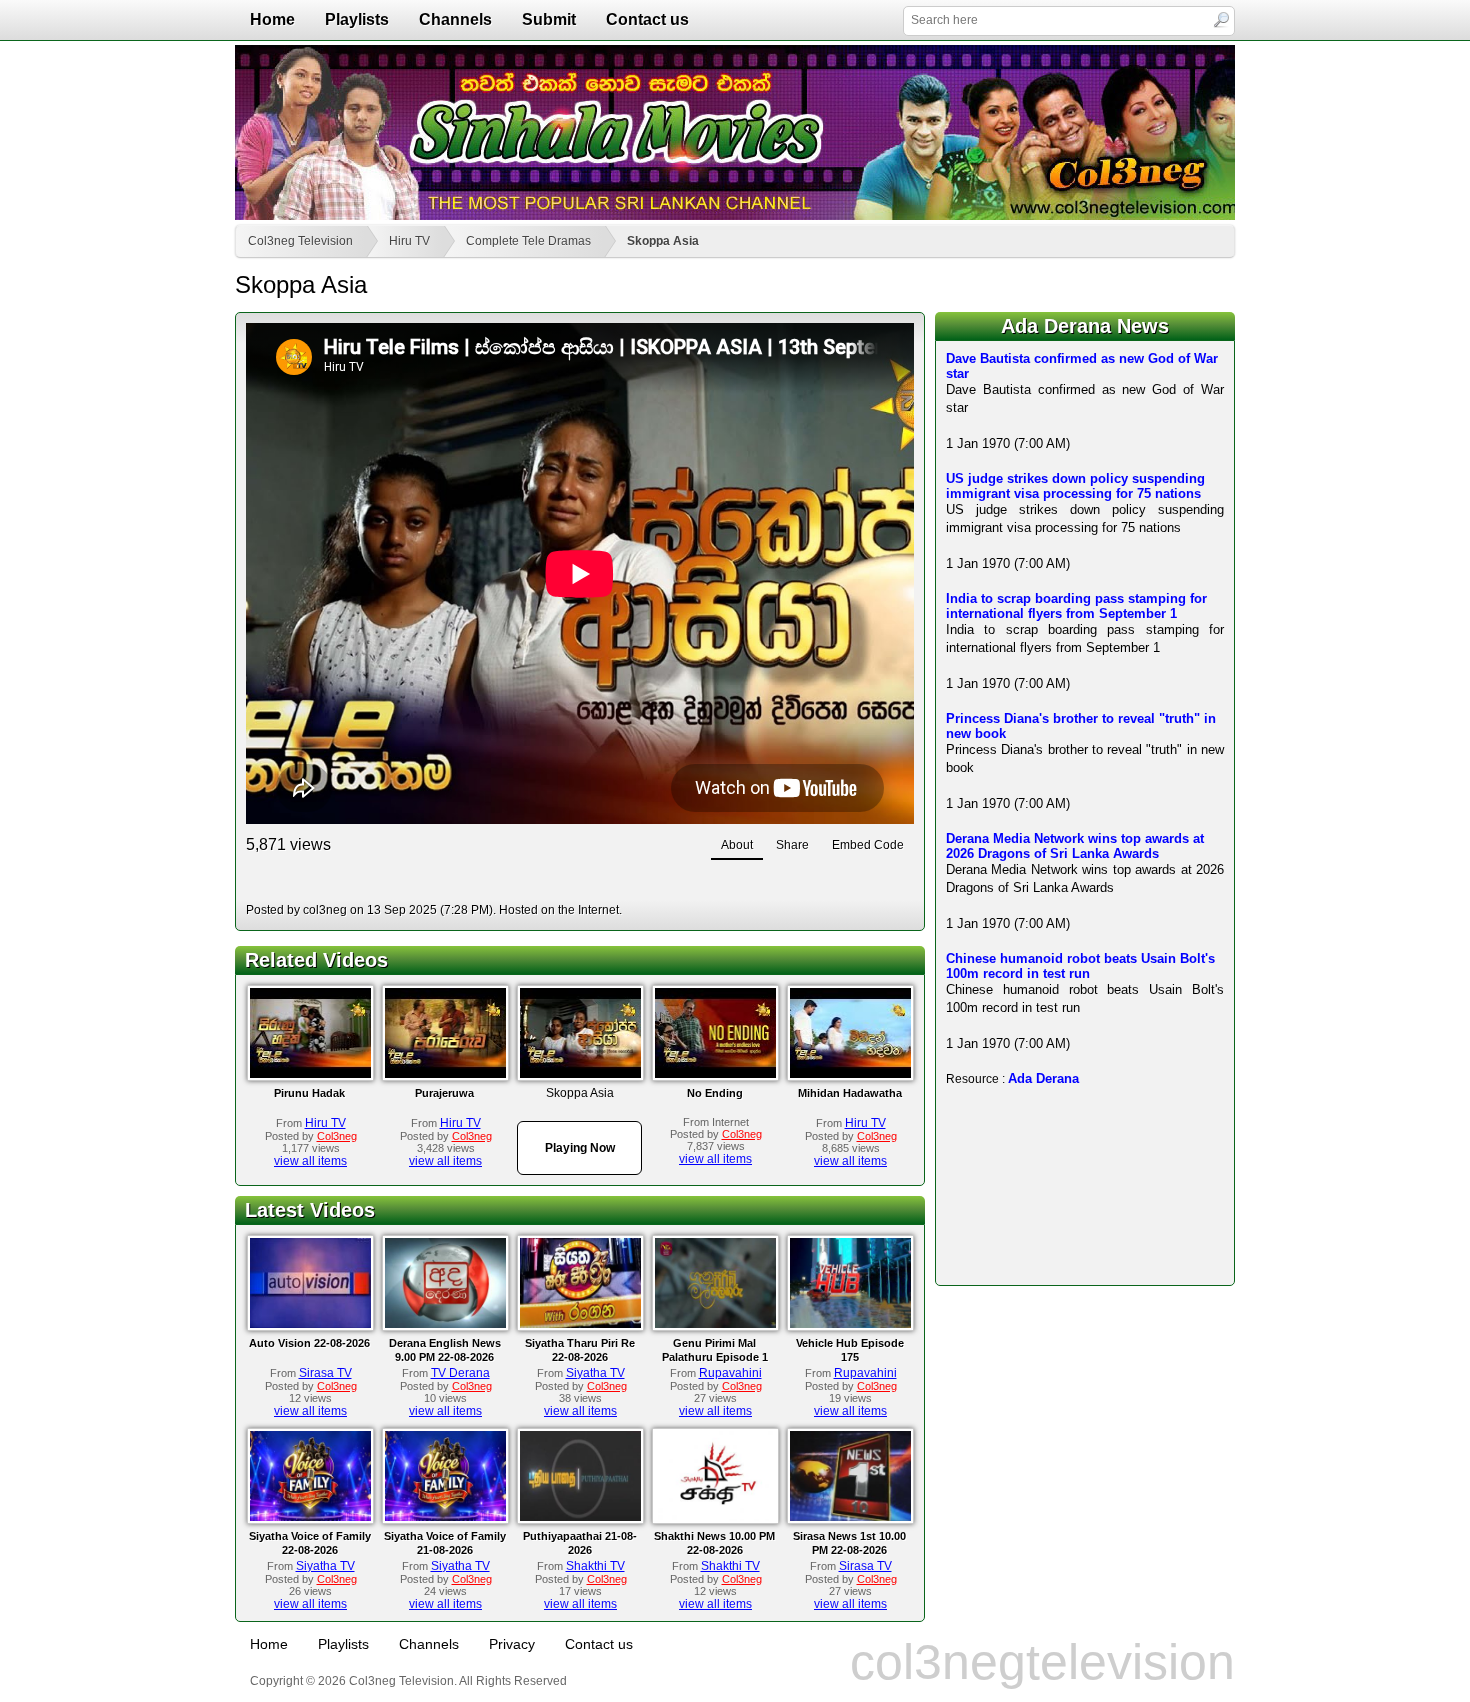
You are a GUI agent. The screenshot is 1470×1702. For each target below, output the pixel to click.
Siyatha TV (595, 1373)
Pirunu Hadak (309, 1093)
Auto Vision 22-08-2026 (309, 1343)
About (737, 845)
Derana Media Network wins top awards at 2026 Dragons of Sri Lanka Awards (1075, 846)
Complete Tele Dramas (528, 241)
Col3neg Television (300, 241)
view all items (310, 1161)
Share (792, 845)
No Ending (715, 1093)
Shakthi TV (595, 1566)
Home (272, 19)
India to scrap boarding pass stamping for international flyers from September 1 (1076, 606)
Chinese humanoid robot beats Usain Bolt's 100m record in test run (1080, 966)
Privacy (512, 1644)
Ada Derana (1043, 1078)
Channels (455, 19)
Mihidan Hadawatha (850, 1093)
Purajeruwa (444, 1093)
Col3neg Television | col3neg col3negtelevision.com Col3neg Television (735, 132)
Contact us (647, 19)
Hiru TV (409, 241)
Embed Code (868, 845)
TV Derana (460, 1373)
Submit (549, 19)
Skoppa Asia (663, 241)
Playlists (357, 19)
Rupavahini (730, 1373)
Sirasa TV (325, 1373)
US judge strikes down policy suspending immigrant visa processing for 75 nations (1075, 486)
